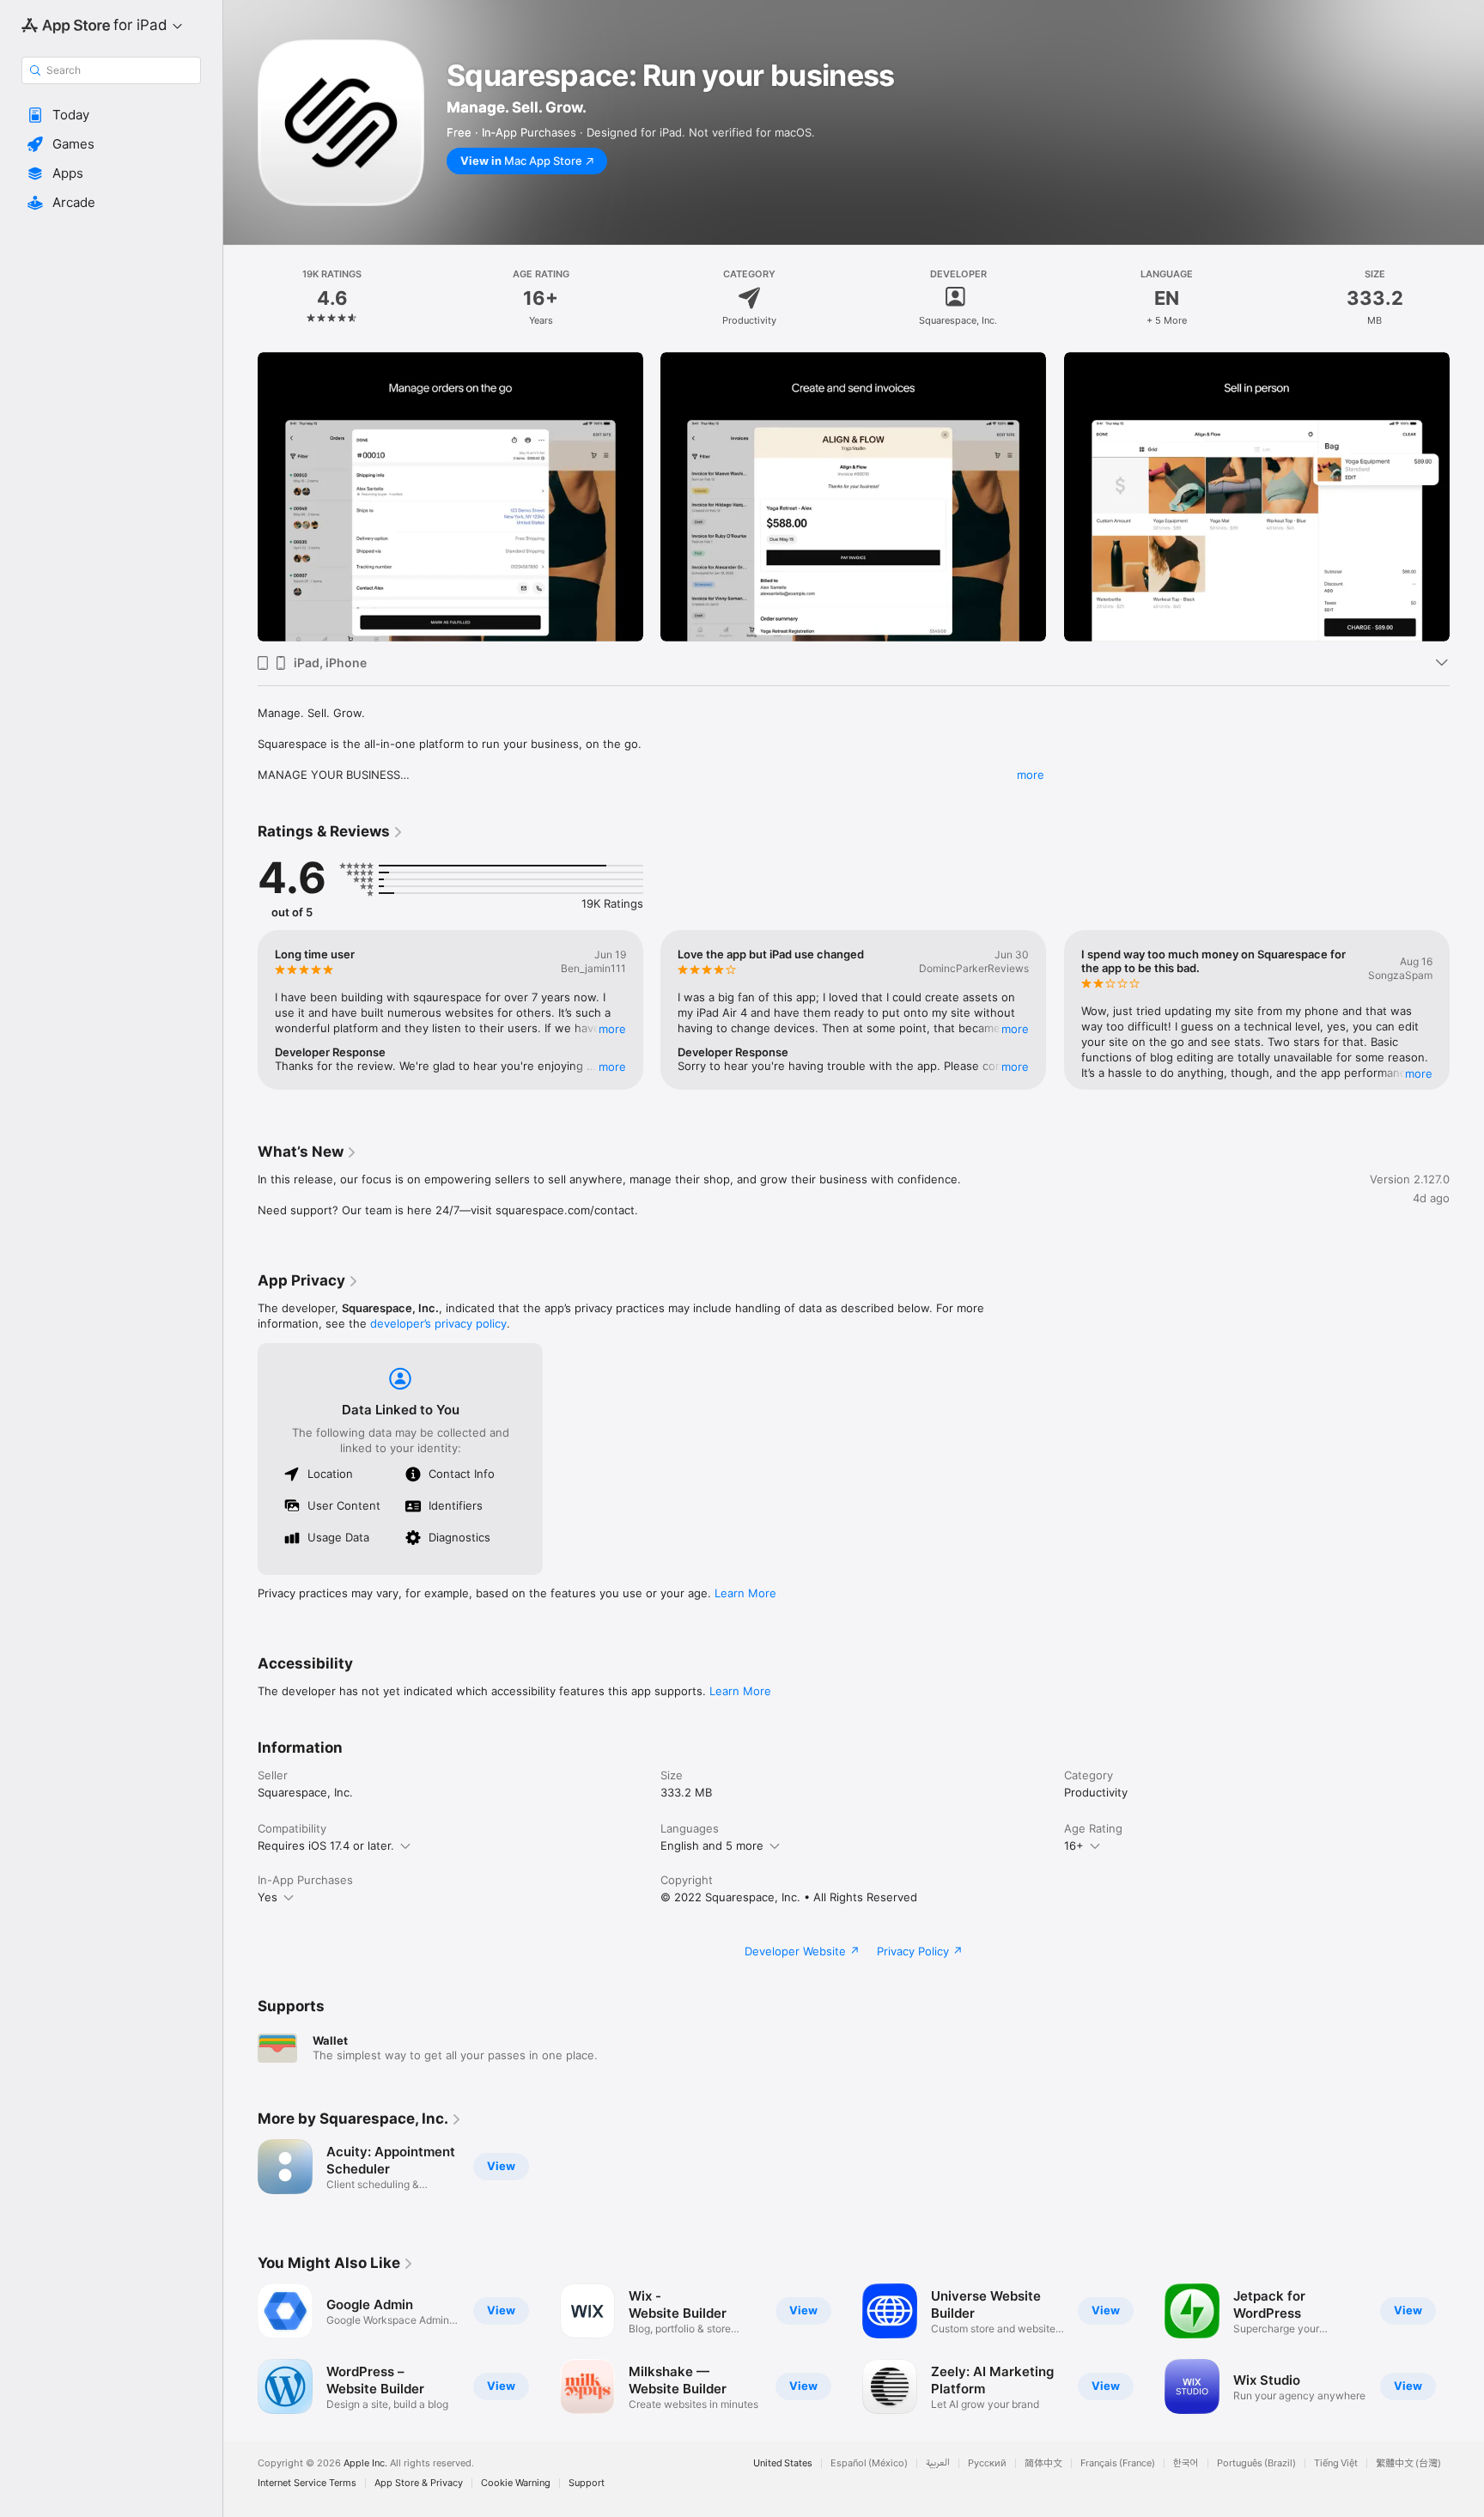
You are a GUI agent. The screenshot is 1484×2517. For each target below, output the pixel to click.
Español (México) (869, 2463)
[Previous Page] (240, 497)
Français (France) (1118, 2463)
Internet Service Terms (307, 2483)
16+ (1074, 1845)
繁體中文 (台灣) (1408, 2463)
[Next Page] (1467, 497)
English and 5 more (712, 1845)
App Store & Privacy (419, 2483)
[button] (111, 115)
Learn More (745, 1593)
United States (783, 2463)
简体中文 (1043, 2463)
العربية (938, 2463)
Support (587, 2483)
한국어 (1186, 2463)
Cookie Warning (516, 2483)
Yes (268, 1897)
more (1031, 775)
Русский (987, 2463)
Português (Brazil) (1256, 2463)
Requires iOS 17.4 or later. (326, 1845)
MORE (612, 1029)
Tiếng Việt (1336, 2463)
